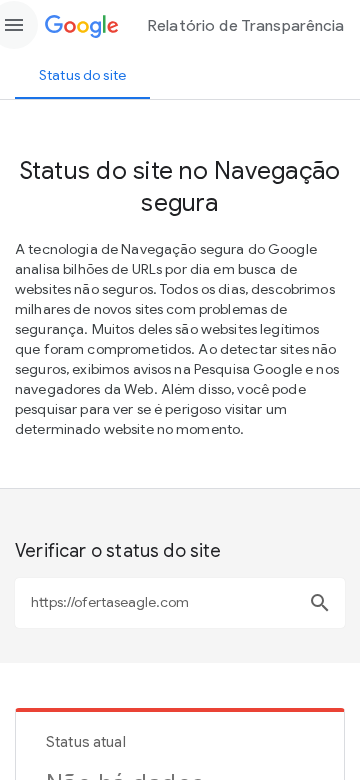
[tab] (82, 75)
